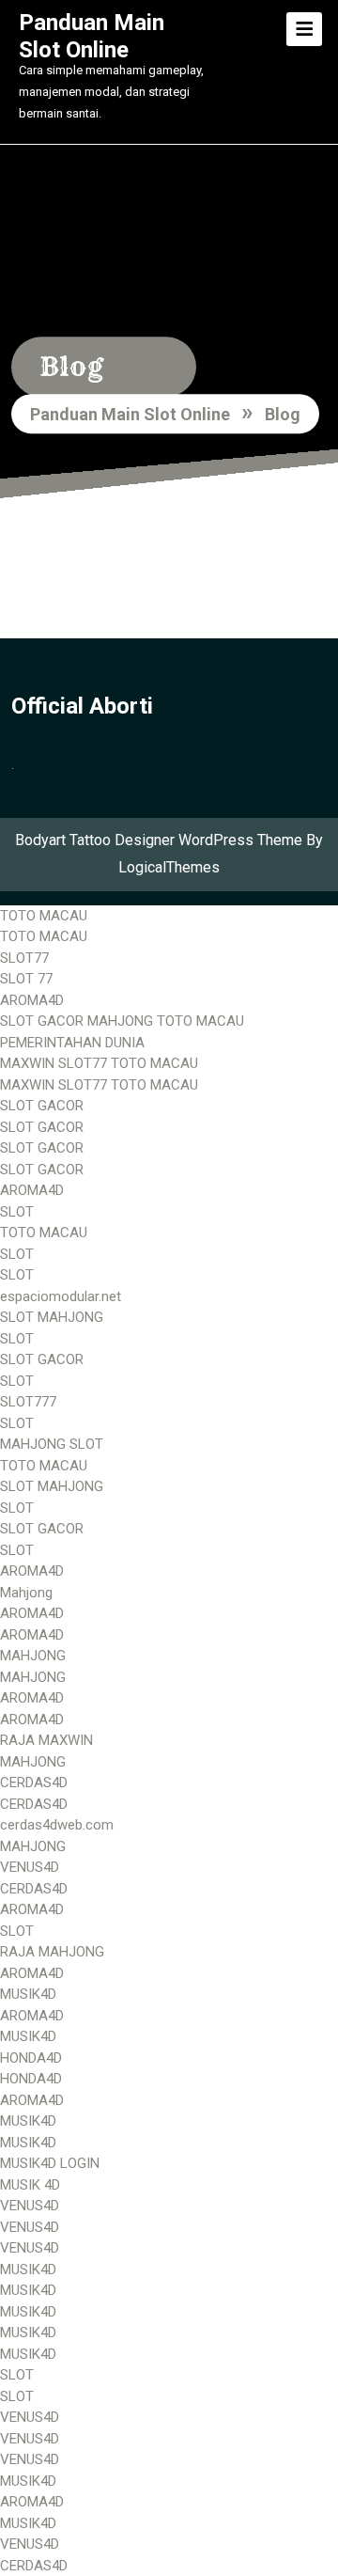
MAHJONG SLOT (52, 1444)
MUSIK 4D (30, 2185)
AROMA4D (32, 1000)
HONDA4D (31, 2058)
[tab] (304, 29)
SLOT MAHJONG (52, 1317)
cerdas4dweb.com (57, 1825)
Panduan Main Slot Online (92, 36)
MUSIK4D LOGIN (50, 2163)
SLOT (17, 1212)
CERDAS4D (34, 1783)
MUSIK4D (28, 1994)
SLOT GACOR (42, 1106)
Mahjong (26, 1593)
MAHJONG (33, 1656)
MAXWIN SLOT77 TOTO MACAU (99, 1063)
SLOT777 (28, 1402)
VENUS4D (30, 1867)
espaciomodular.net (61, 1296)
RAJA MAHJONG (52, 1952)
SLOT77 (24, 958)
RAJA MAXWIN (46, 1740)
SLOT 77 (26, 979)
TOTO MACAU (44, 916)
